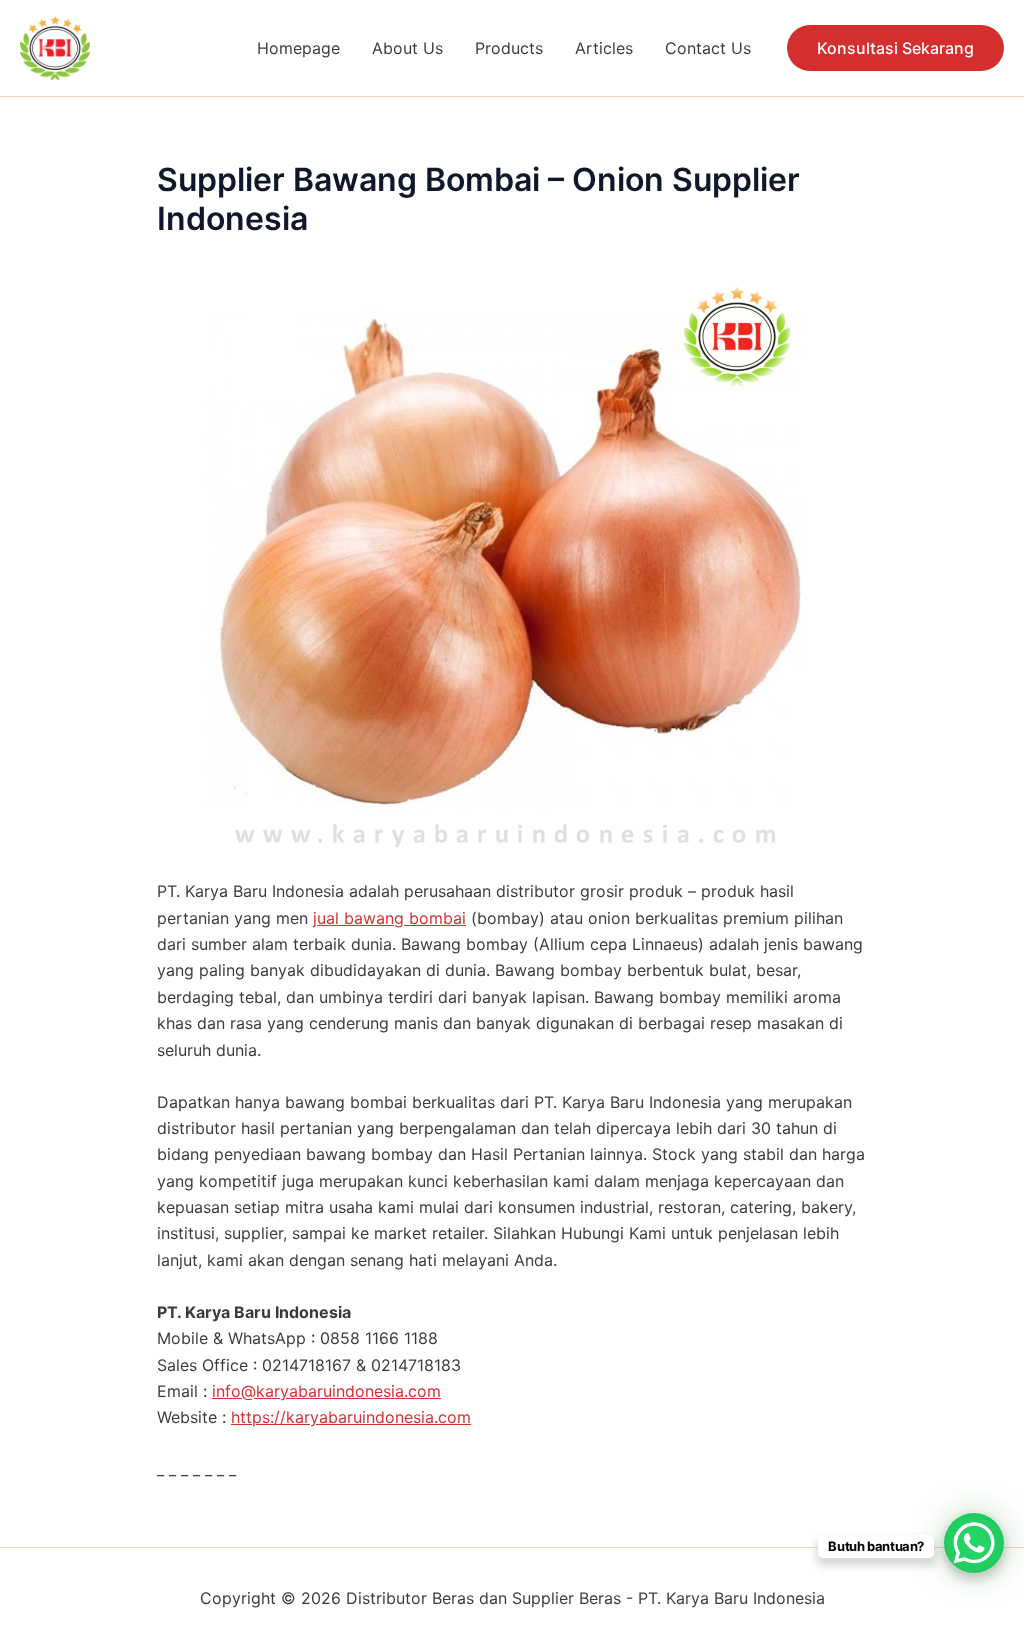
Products (509, 48)
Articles (604, 48)
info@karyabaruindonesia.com (326, 1391)
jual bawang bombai (389, 918)
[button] (895, 48)
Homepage (298, 48)
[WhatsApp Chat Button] (974, 1543)
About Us (407, 48)
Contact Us (708, 48)
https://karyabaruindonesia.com (351, 1417)
